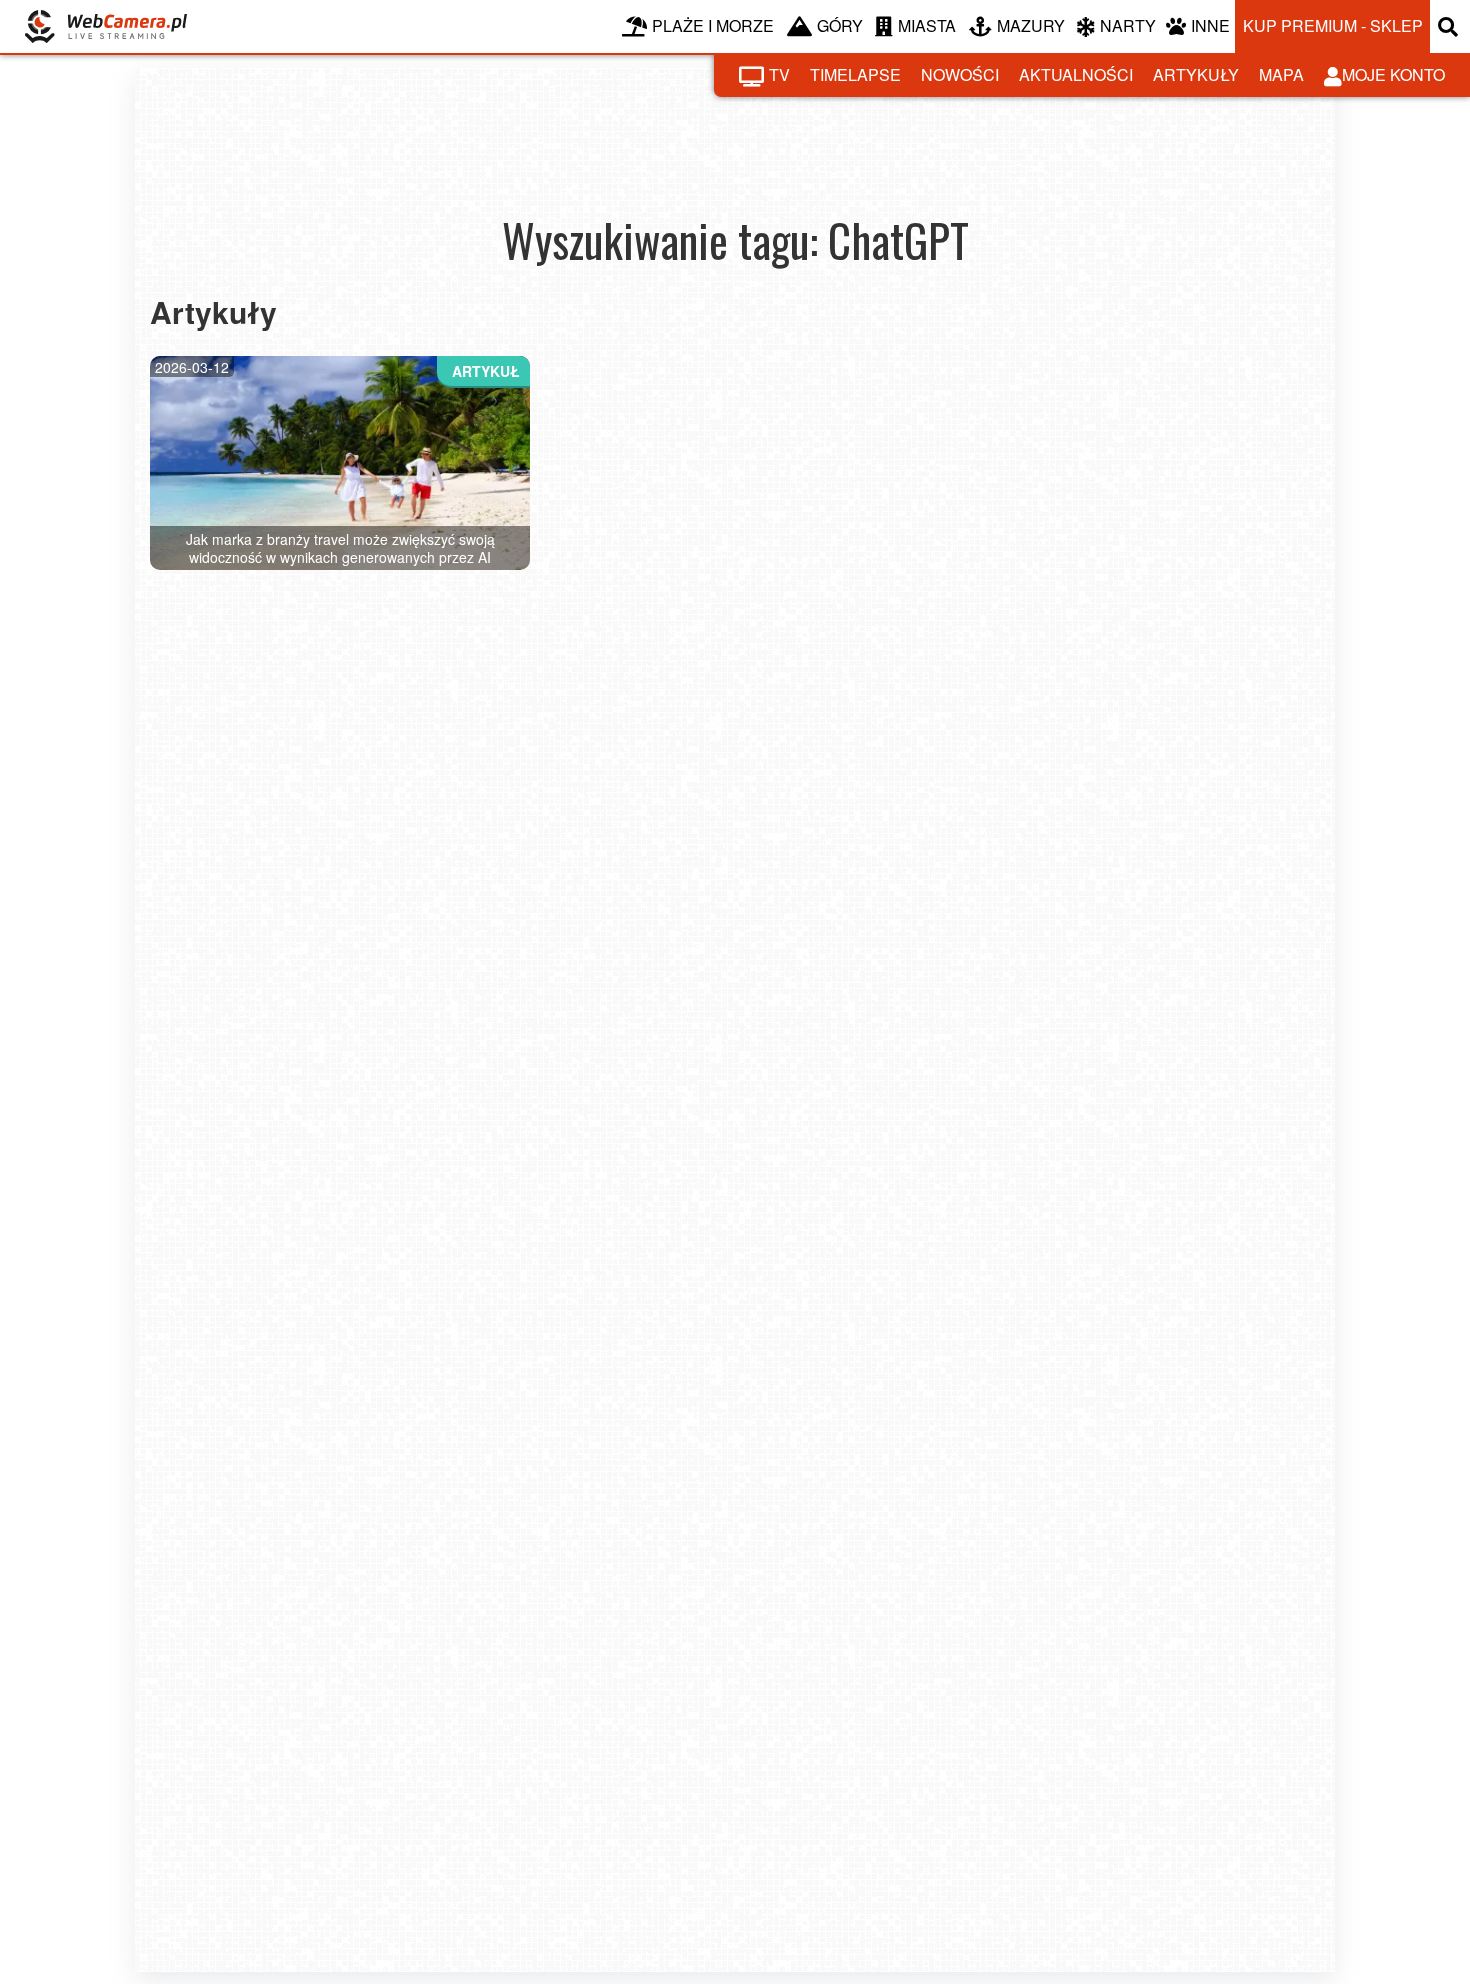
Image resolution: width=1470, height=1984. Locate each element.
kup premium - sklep (1333, 25)
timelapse (855, 74)
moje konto (1393, 74)
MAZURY (1031, 25)
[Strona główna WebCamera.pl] (106, 26)
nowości (960, 74)
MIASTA (927, 25)
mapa (1281, 74)
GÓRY (840, 25)
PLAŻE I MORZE (713, 25)
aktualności (1076, 74)
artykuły (1196, 74)
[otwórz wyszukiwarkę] (1450, 26)
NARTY (1128, 25)
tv (779, 74)
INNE (1210, 25)
